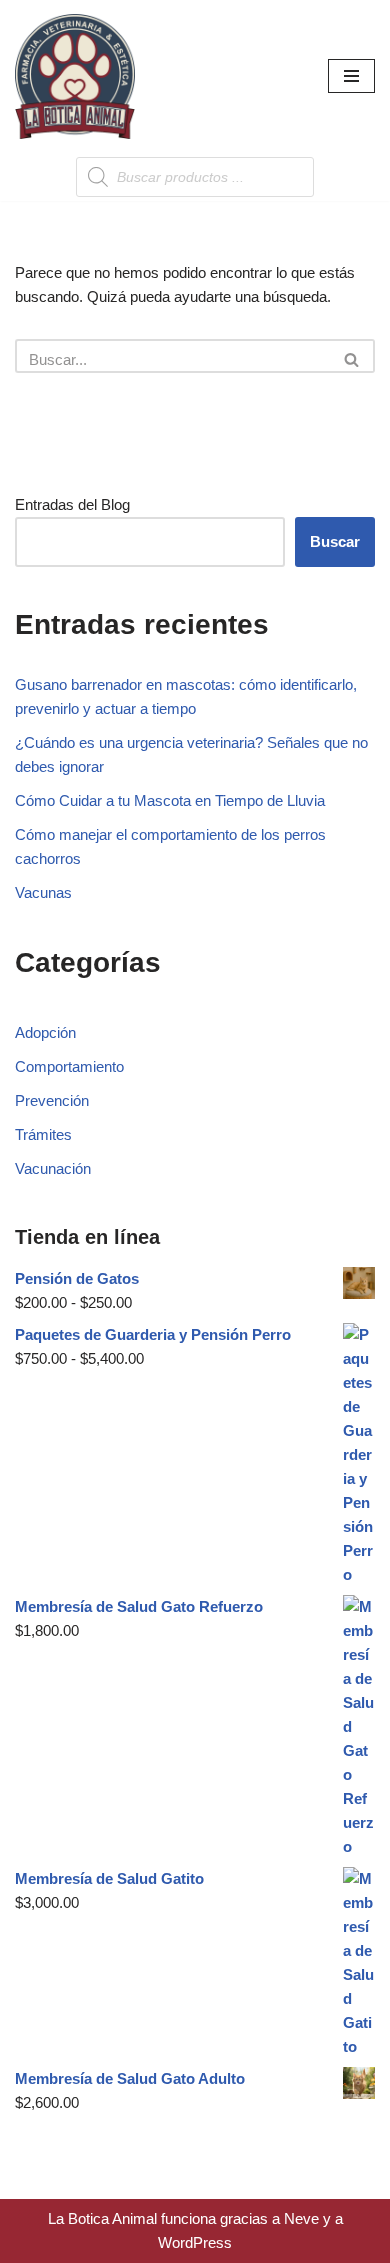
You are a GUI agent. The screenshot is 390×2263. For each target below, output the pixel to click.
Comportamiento (69, 1066)
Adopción (45, 1032)
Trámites (43, 1134)
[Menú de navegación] (351, 76)
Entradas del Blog (72, 504)
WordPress (195, 2242)
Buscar (335, 541)
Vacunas (43, 892)
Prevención (52, 1100)
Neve (301, 2218)
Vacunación (53, 1168)
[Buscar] (352, 356)
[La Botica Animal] (75, 76)
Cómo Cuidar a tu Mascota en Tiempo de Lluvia (170, 800)
